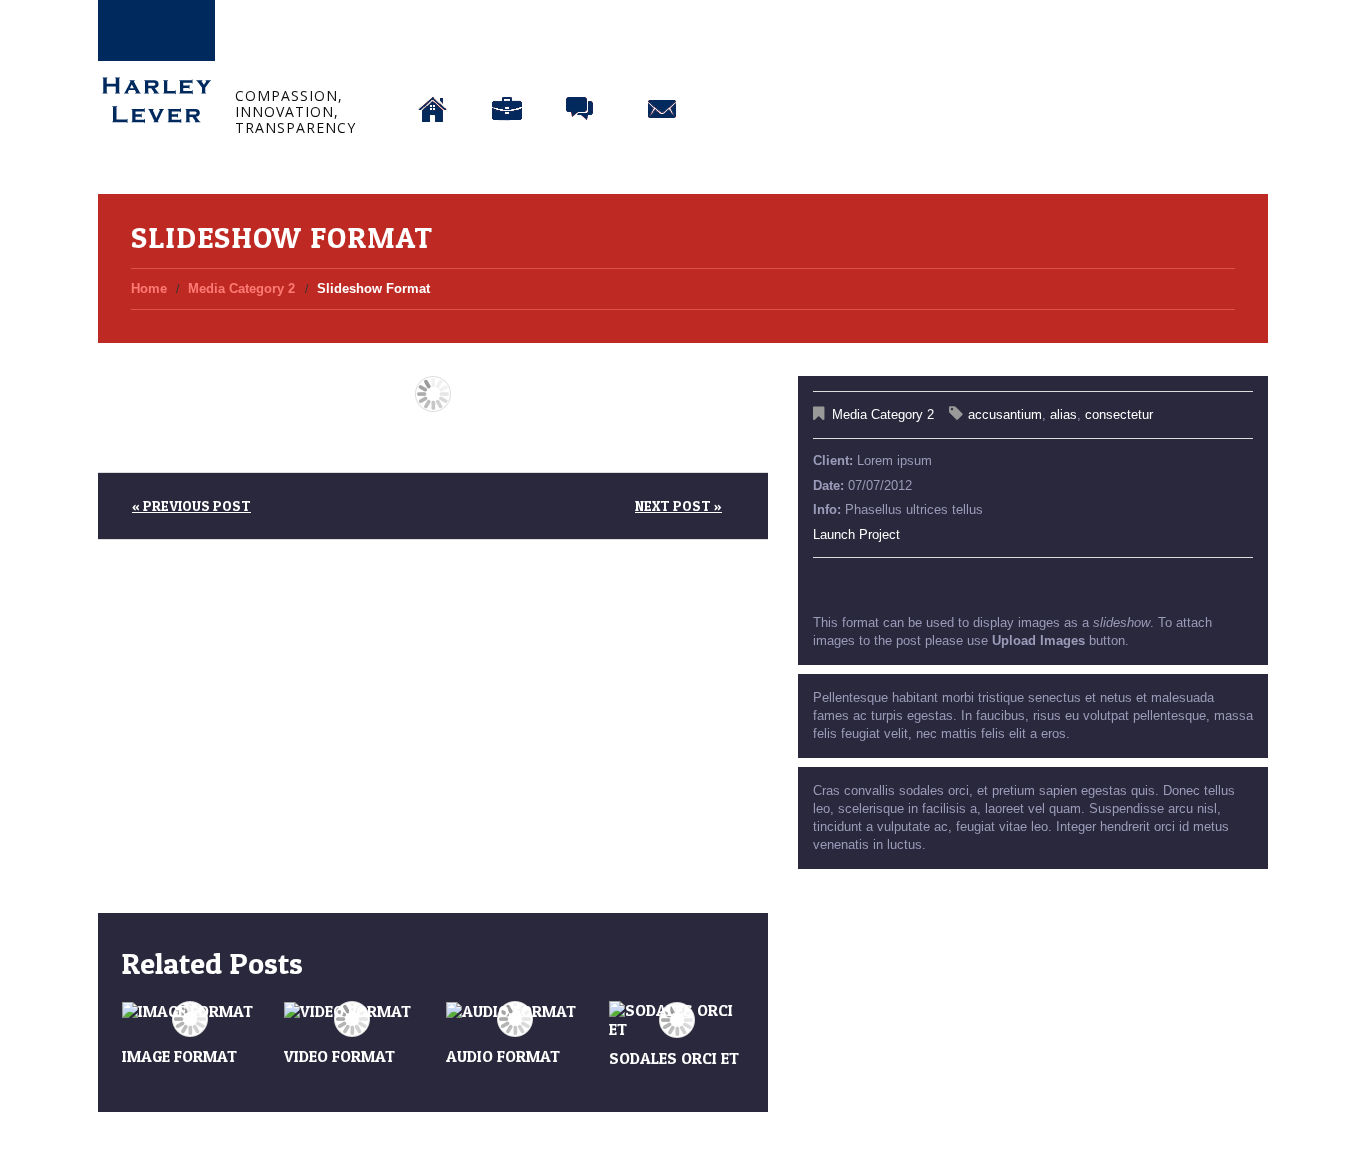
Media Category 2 (241, 288)
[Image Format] (190, 1011)
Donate (745, 57)
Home (433, 57)
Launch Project (856, 534)
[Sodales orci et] (677, 1020)
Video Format (339, 1056)
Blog (581, 57)
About (507, 57)
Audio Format (503, 1056)
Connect (662, 57)
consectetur (1119, 414)
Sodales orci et (674, 1058)
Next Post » (678, 505)
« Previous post (191, 505)
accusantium (1005, 414)
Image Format (179, 1056)
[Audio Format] (514, 1011)
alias (1063, 414)
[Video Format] (352, 1011)
